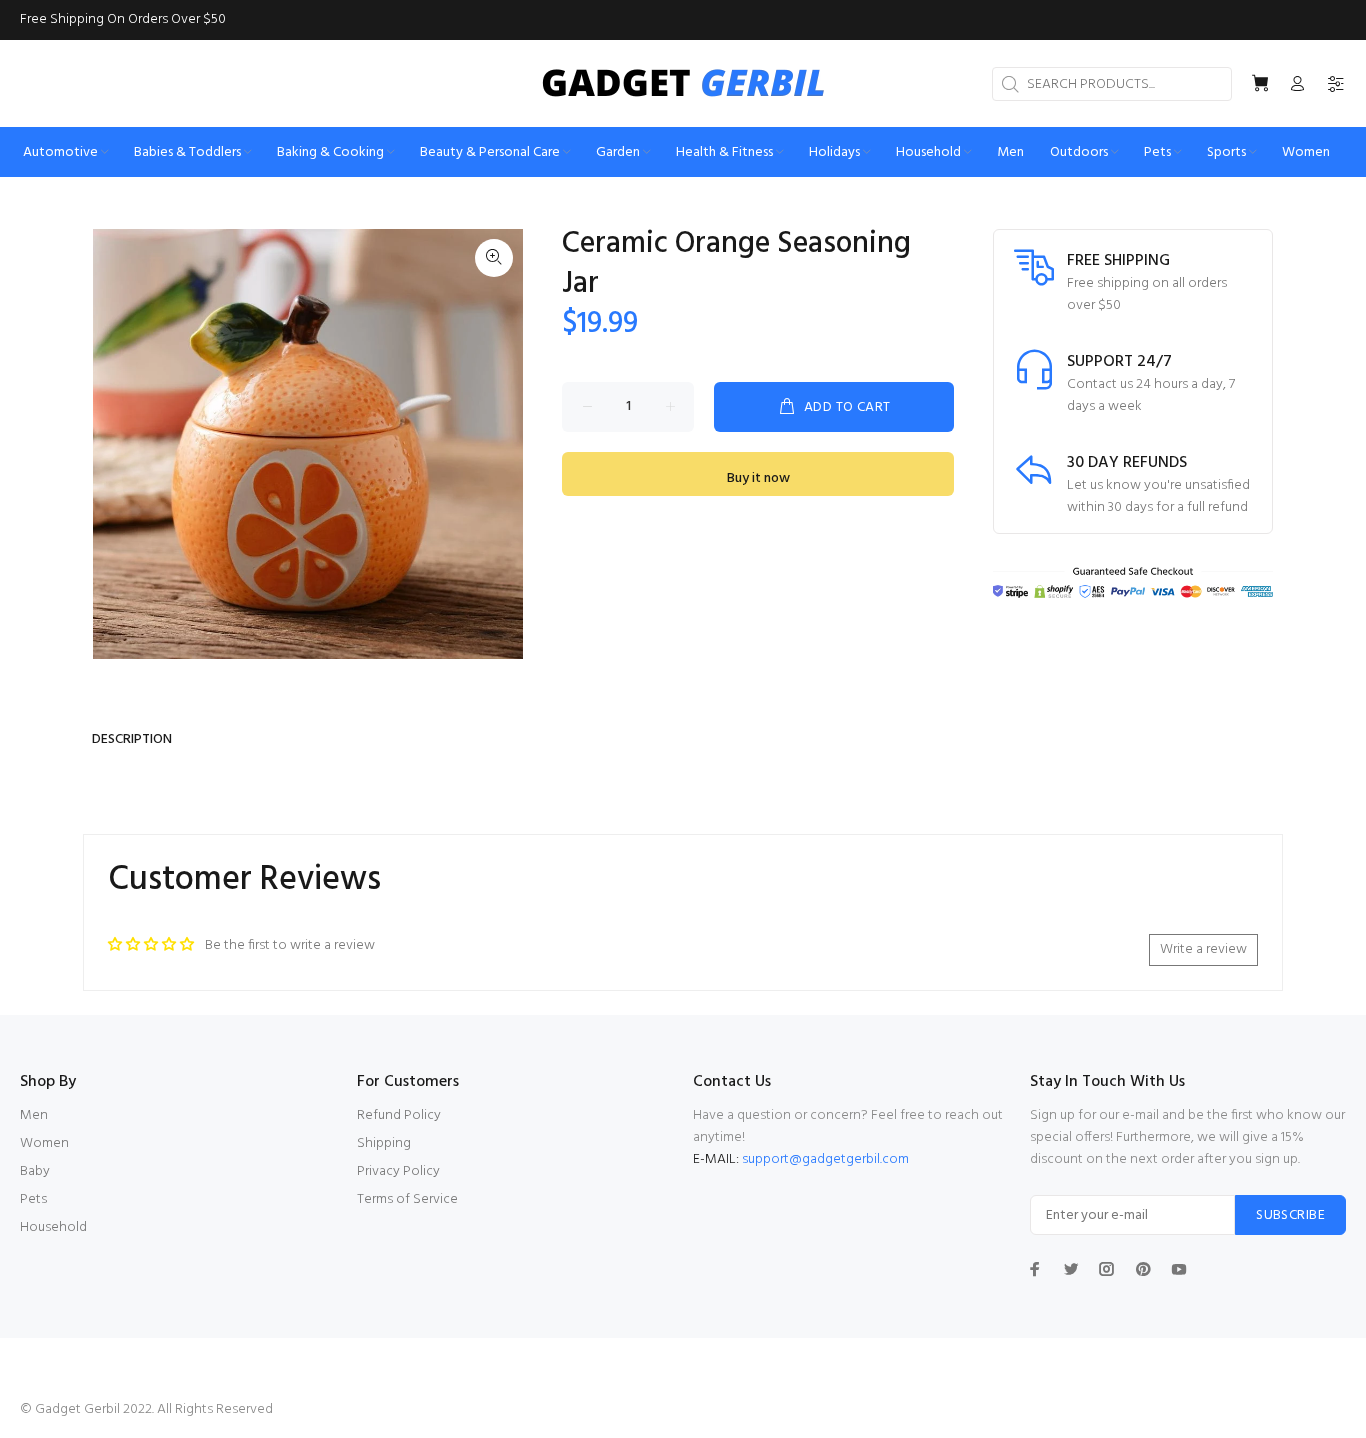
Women (44, 1143)
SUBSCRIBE (1290, 1215)
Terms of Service (407, 1199)
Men (34, 1115)
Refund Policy (399, 1115)
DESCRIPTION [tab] (132, 739)
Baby (35, 1171)
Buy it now (758, 478)
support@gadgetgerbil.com (825, 1159)
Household (53, 1227)
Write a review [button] (1203, 949)
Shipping (384, 1143)
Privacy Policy (398, 1171)
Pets (33, 1199)
